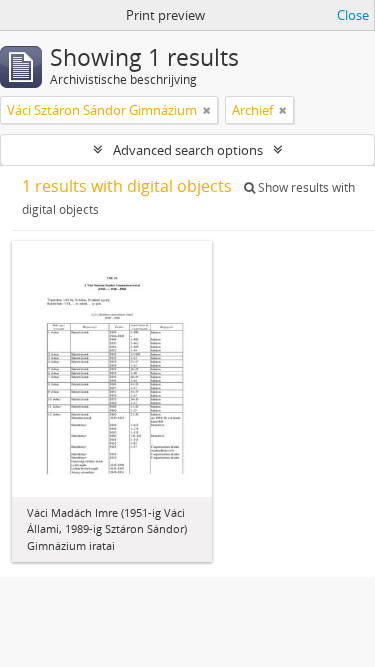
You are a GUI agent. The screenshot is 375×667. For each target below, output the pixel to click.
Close (353, 15)
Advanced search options (188, 150)
